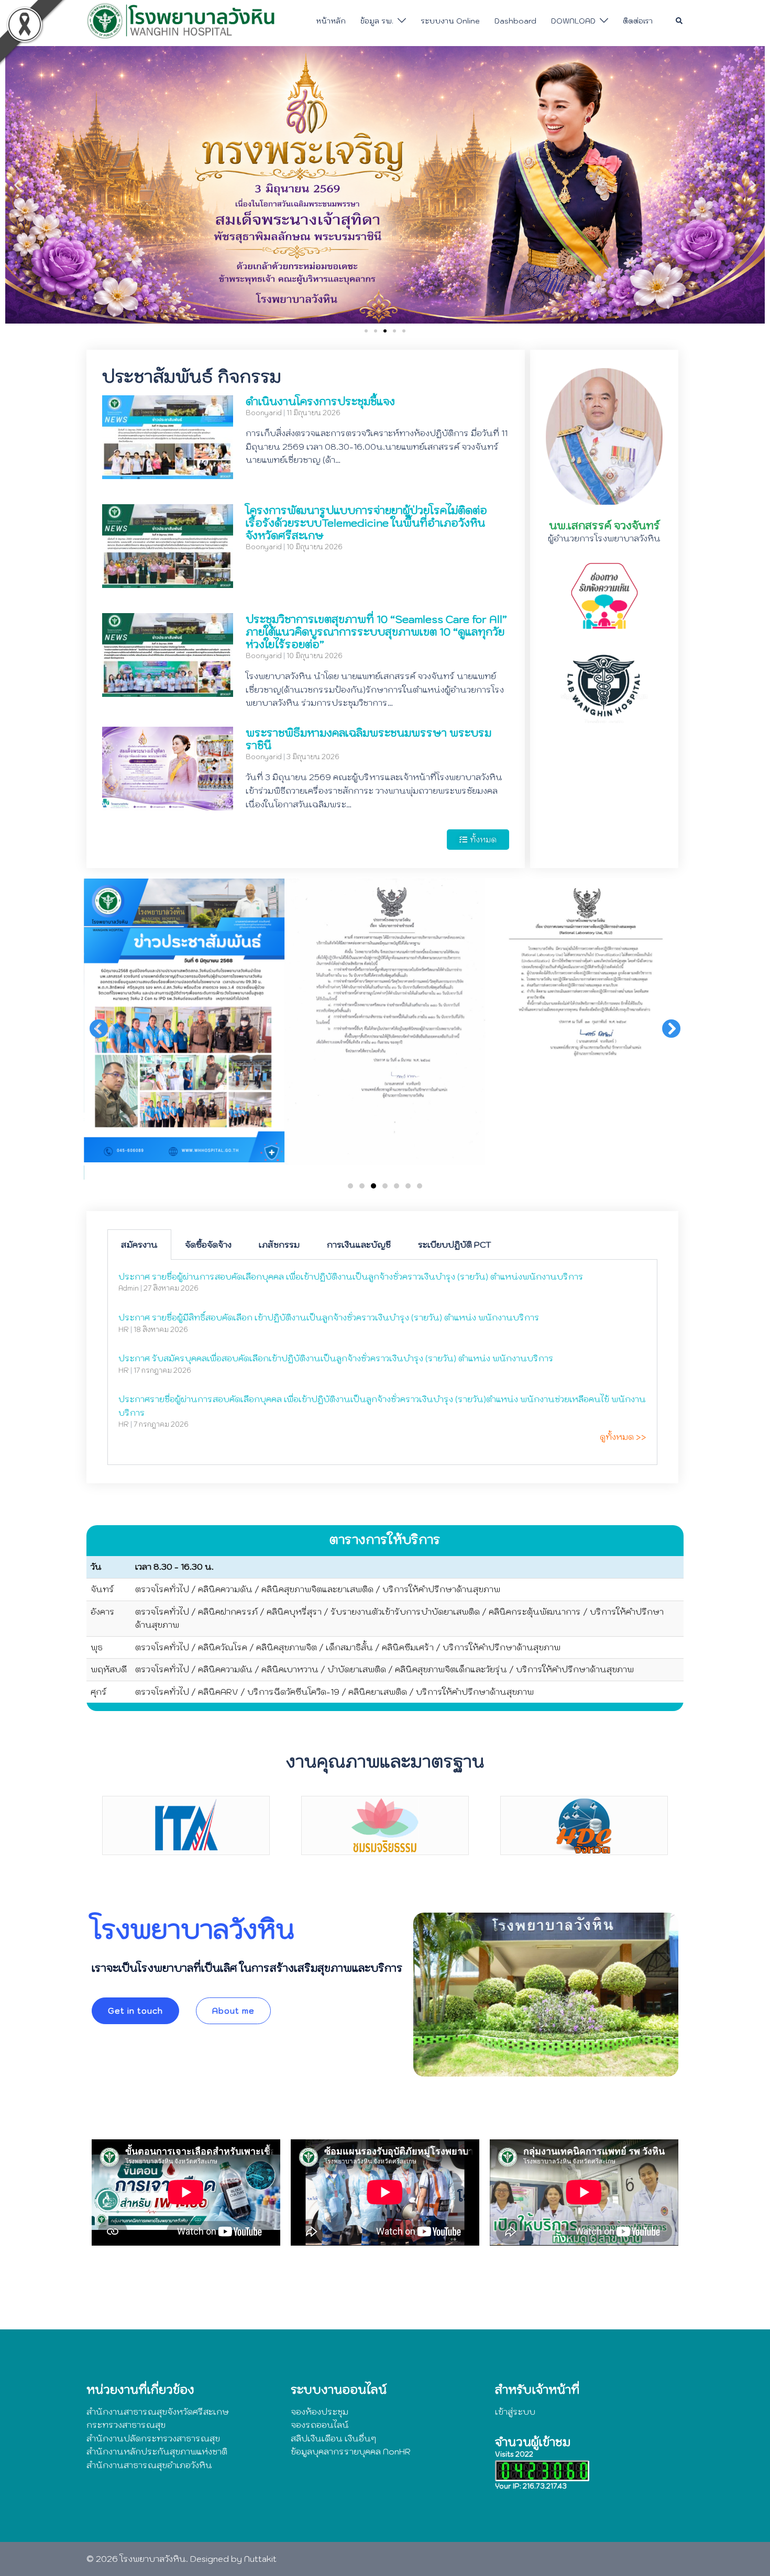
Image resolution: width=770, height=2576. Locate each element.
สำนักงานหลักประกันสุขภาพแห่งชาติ (157, 2451)
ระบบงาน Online (450, 21)
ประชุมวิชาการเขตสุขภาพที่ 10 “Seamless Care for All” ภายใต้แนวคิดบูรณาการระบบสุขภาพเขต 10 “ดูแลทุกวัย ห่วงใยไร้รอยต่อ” (376, 632)
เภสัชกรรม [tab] (279, 1245)
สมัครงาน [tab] (139, 1245)
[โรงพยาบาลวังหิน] (183, 20)
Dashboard (515, 21)
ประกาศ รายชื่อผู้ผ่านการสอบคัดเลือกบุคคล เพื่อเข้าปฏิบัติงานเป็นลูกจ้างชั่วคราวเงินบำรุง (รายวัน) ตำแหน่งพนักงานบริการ (351, 1276)
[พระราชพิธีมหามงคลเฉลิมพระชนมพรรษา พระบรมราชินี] (168, 803)
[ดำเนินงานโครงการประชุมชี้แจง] (168, 472)
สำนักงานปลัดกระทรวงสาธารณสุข (153, 2438)
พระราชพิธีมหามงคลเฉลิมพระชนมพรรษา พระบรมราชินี (368, 739)
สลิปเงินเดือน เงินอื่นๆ (333, 2438)
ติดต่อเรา (638, 21)
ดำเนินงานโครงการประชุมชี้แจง (320, 402)
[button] (680, 21)
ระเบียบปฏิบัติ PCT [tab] (455, 1245)
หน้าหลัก (331, 21)
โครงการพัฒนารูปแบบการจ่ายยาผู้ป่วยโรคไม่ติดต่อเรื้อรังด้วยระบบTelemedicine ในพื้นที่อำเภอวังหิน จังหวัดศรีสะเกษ (366, 523)
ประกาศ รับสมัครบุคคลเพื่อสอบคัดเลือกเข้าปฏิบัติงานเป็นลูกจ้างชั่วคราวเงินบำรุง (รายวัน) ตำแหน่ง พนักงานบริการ (336, 1358)
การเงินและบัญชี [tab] (359, 1245)
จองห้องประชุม (320, 2412)
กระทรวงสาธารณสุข (126, 2425)
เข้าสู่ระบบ (515, 2412)
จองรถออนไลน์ (320, 2425)
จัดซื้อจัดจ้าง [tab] (208, 1245)
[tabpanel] (382, 1362)
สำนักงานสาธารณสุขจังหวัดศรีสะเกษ (158, 2412)
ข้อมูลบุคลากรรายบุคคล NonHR (351, 2451)
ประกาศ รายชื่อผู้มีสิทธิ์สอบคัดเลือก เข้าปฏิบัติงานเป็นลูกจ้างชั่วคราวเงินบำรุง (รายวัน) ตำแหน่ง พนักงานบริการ (329, 1317)
